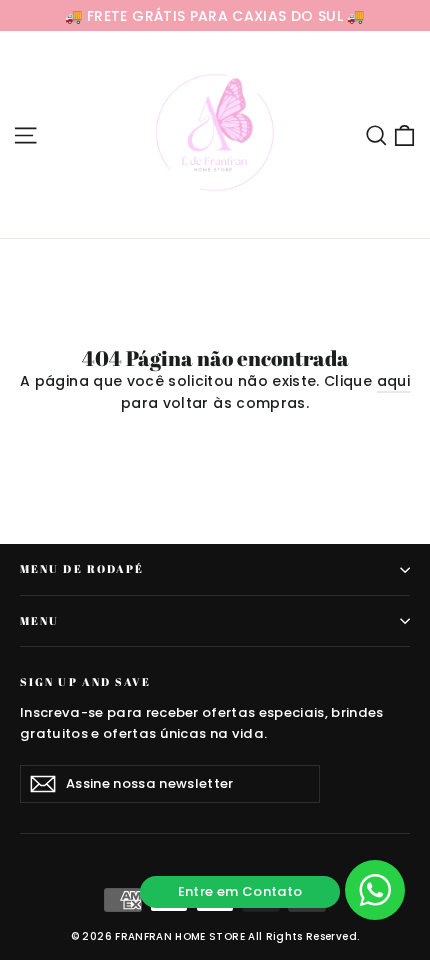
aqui (393, 381)
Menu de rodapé (82, 569)
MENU (39, 621)
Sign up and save (86, 681)
